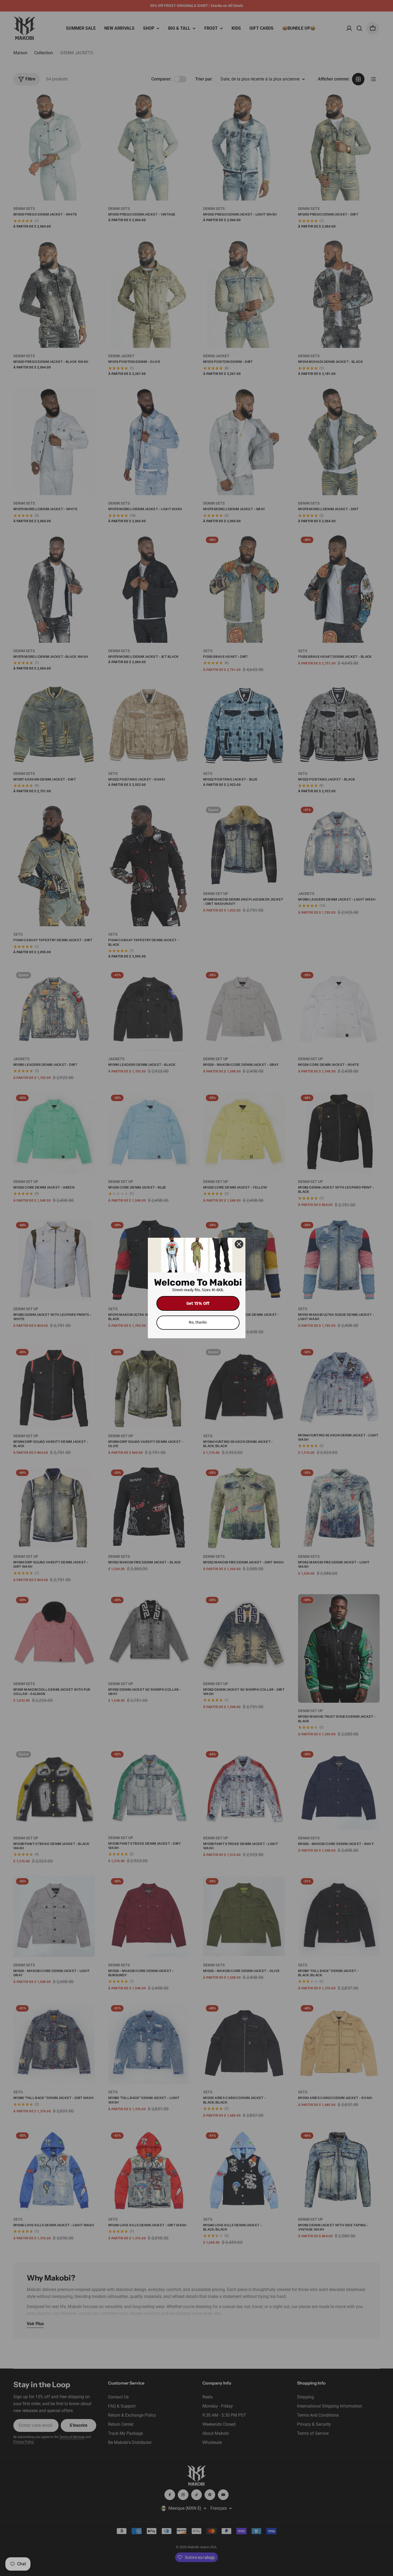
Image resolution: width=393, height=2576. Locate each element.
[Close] (239, 1244)
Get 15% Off (198, 1303)
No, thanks (198, 1322)
